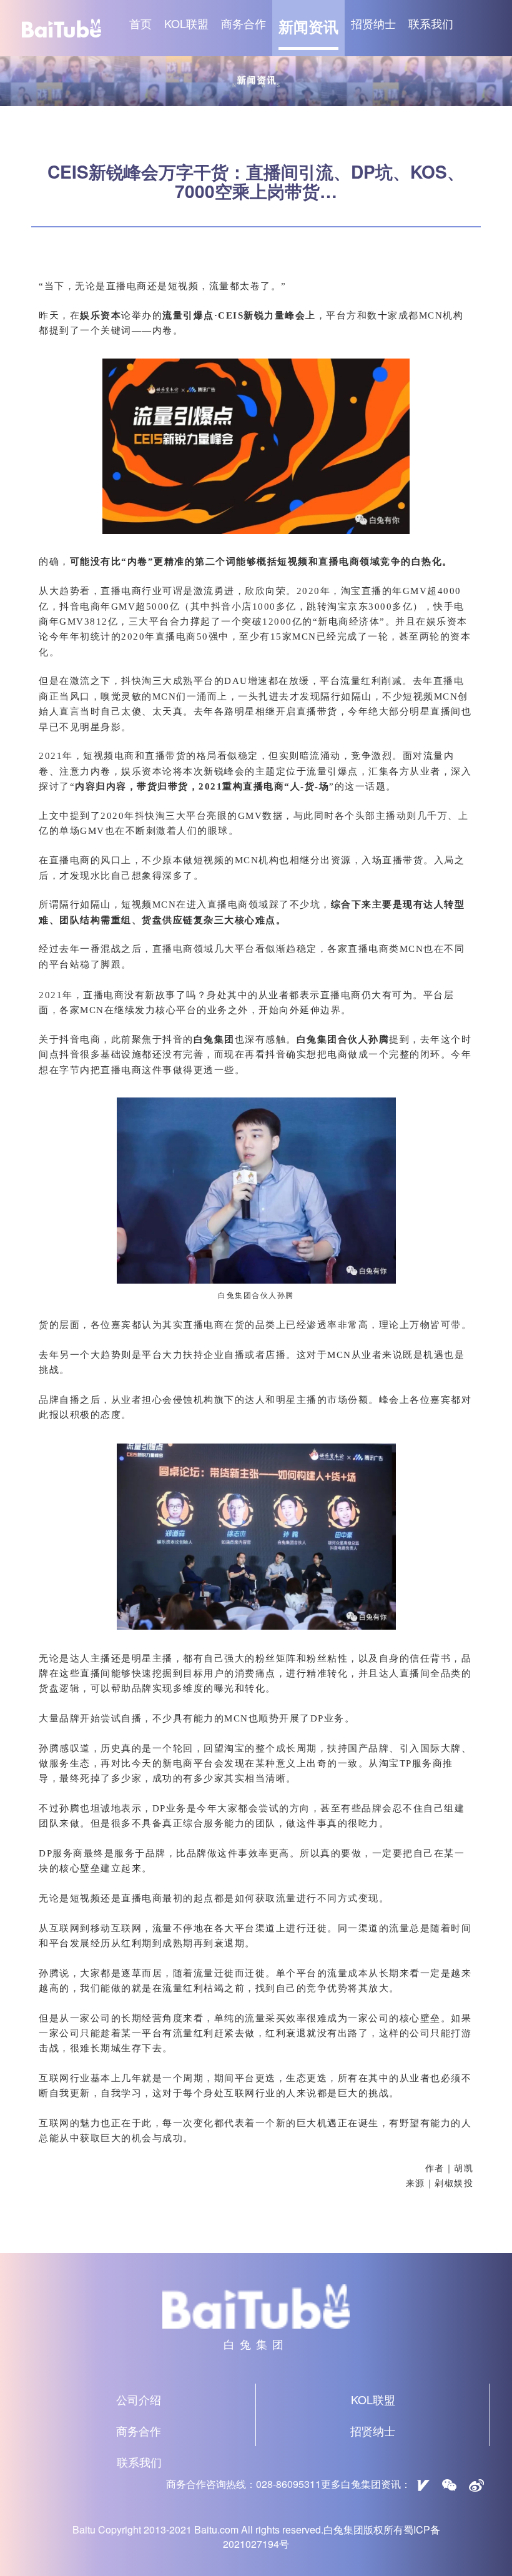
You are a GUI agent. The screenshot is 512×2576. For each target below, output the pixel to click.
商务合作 (244, 23)
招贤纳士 (373, 23)
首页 (140, 23)
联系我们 (431, 23)
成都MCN (421, 315)
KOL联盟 (186, 23)
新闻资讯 (308, 26)
